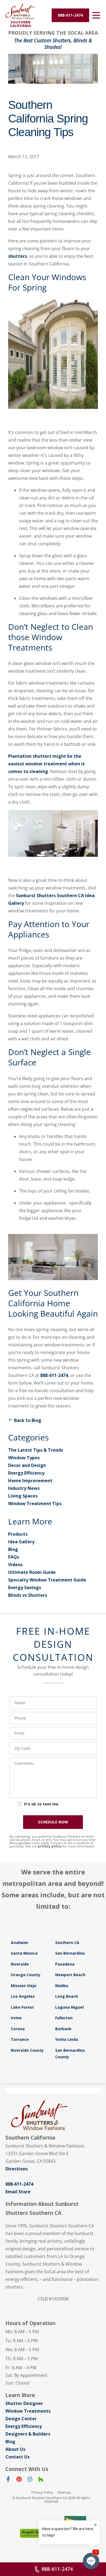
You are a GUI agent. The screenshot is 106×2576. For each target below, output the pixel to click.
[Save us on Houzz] (41, 2480)
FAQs (14, 1557)
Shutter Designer (24, 2403)
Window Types (24, 1458)
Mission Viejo (24, 1986)
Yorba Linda (67, 2039)
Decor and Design (27, 1465)
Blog (13, 1549)
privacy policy (50, 1846)
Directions (17, 2169)
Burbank (63, 2029)
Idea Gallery (21, 1542)
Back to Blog (28, 1420)
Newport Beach (70, 1975)
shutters (18, 256)
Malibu (62, 1986)
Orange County (26, 1975)
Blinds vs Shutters (28, 1595)
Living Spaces (23, 1496)
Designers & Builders (28, 2434)
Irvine (16, 2018)
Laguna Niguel (69, 2007)
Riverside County (27, 2050)
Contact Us (18, 2457)
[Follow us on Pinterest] (19, 2480)
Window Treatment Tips (35, 1503)
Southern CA (67, 1943)
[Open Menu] (96, 15)
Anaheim (20, 1943)
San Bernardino (70, 1953)
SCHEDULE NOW (53, 1822)
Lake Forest (22, 2007)
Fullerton (64, 2018)
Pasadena (65, 1964)
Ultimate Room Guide (32, 1572)
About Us (15, 2449)
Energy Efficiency (26, 1473)
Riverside (20, 1964)
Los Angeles (23, 1996)
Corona (18, 2029)
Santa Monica (24, 1953)
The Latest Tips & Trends (36, 1450)
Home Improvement (30, 1481)
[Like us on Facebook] (8, 2480)
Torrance (20, 2039)
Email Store (18, 2192)
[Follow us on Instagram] (30, 2480)
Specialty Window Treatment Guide (47, 1580)
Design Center (21, 2419)
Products (18, 1534)
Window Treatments (28, 2411)
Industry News (24, 1488)
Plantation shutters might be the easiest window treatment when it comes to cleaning (46, 764)
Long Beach (67, 1996)
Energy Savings (25, 1587)
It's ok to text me (41, 1804)
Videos (15, 1565)
